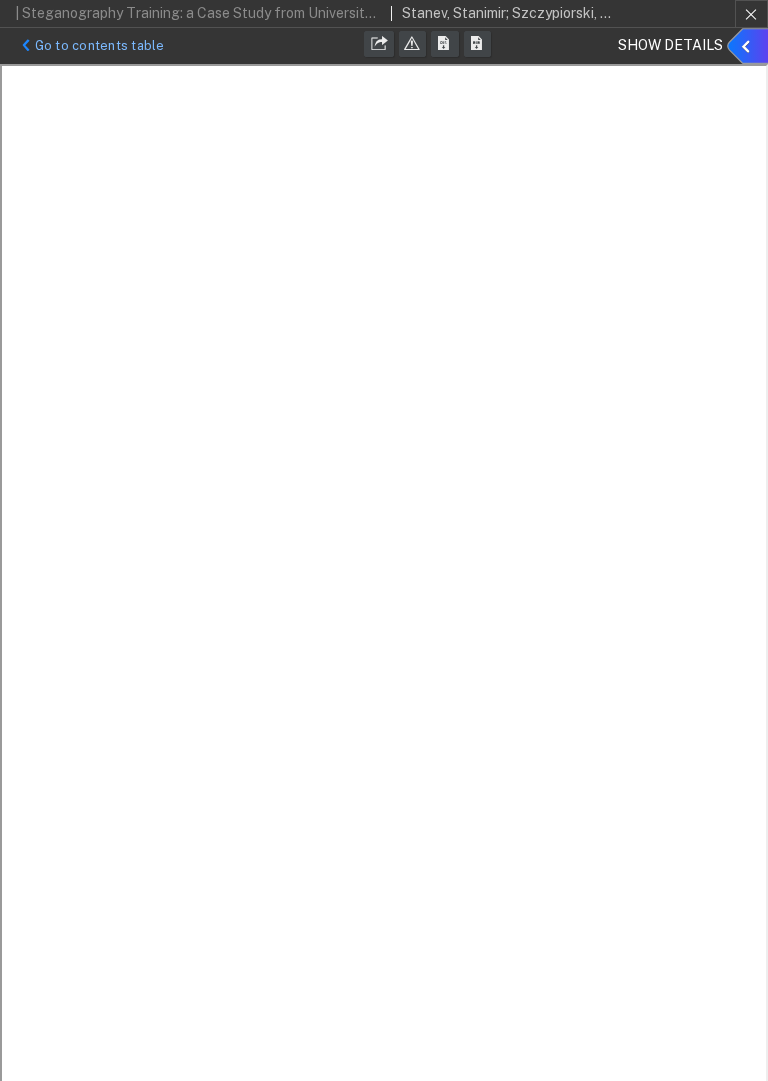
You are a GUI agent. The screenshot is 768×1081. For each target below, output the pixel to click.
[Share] (379, 44)
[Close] (751, 14)
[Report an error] (413, 44)
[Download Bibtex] (478, 44)
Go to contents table (100, 45)
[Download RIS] (445, 44)
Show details (750, 49)
